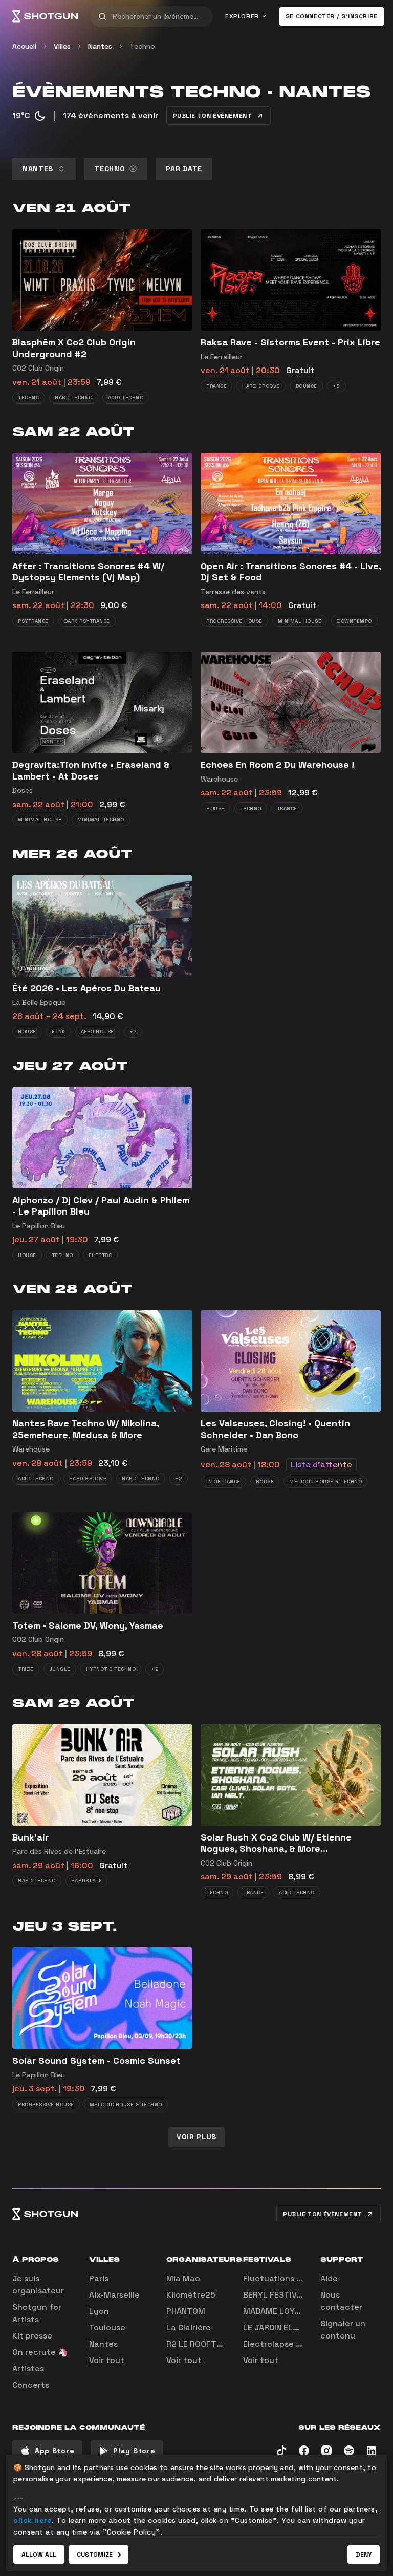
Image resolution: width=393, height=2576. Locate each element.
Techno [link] (142, 46)
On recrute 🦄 (40, 2352)
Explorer (242, 16)
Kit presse (32, 2336)
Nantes (100, 46)
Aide (329, 2278)
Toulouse (107, 2328)
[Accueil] (45, 16)
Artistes (28, 2368)
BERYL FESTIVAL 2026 (286, 2295)
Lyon (99, 2311)
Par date (184, 169)
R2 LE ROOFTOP (197, 2344)
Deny (364, 2555)
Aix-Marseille (114, 2295)
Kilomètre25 (191, 2295)
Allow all (39, 2555)
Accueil (24, 46)
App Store (54, 2451)
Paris (99, 2278)
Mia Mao (183, 2278)
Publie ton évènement (212, 116)
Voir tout (107, 2360)
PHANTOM (186, 2311)
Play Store (134, 2451)
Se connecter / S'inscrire (332, 16)
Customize (95, 2555)
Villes (62, 46)
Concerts (31, 2385)
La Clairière (189, 2328)
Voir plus (196, 2137)
